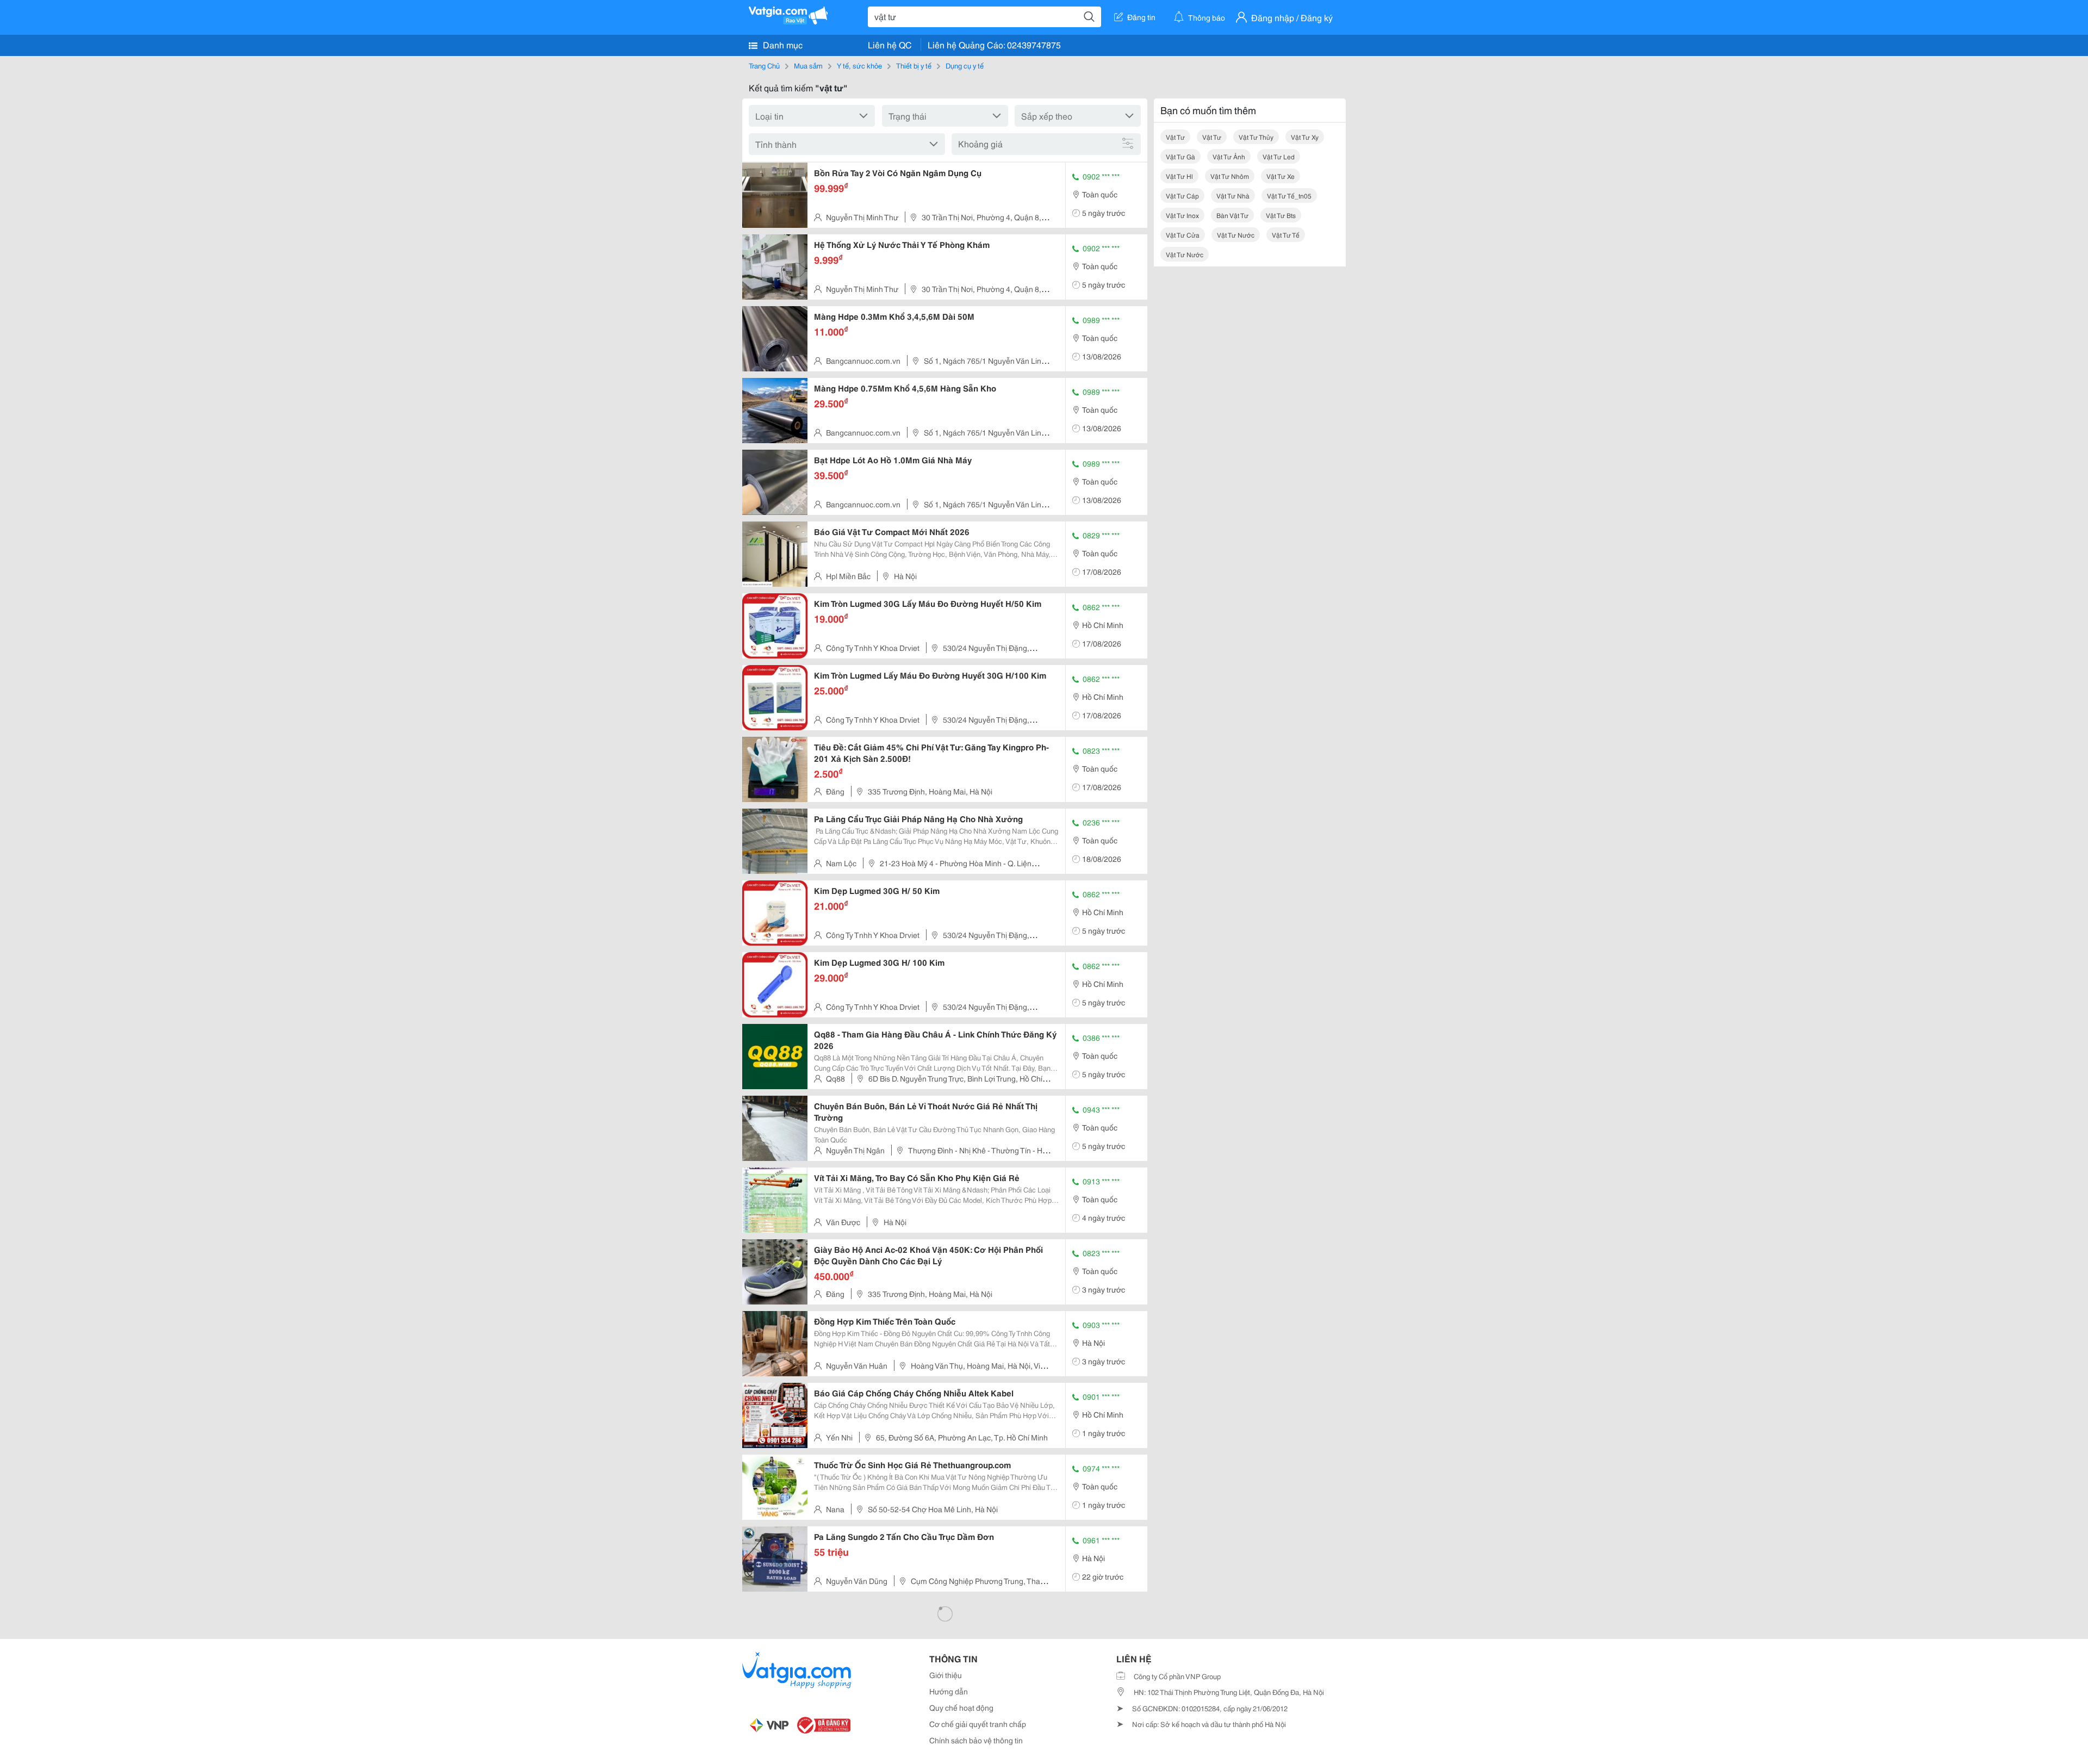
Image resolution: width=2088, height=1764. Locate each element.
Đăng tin (1141, 17)
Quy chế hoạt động (961, 1707)
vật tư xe (1281, 176)
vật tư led (1279, 156)
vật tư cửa (1183, 235)
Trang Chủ (764, 65)
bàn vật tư (1232, 215)
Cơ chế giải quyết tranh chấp (978, 1724)
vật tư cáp (1182, 195)
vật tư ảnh (1229, 156)
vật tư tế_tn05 (1289, 195)
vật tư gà (1180, 156)
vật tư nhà (1233, 195)
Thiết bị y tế (914, 65)
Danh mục (782, 44)
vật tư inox (1182, 215)
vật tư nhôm (1230, 176)
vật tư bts (1281, 215)
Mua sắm (808, 65)
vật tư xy (1305, 137)
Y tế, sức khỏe (859, 65)
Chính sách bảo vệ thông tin (976, 1740)
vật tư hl (1179, 176)
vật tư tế (1286, 235)
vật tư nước (1236, 235)
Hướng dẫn (949, 1691)
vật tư (1175, 137)
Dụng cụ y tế (965, 65)
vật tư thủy (1256, 137)
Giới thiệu (946, 1675)
